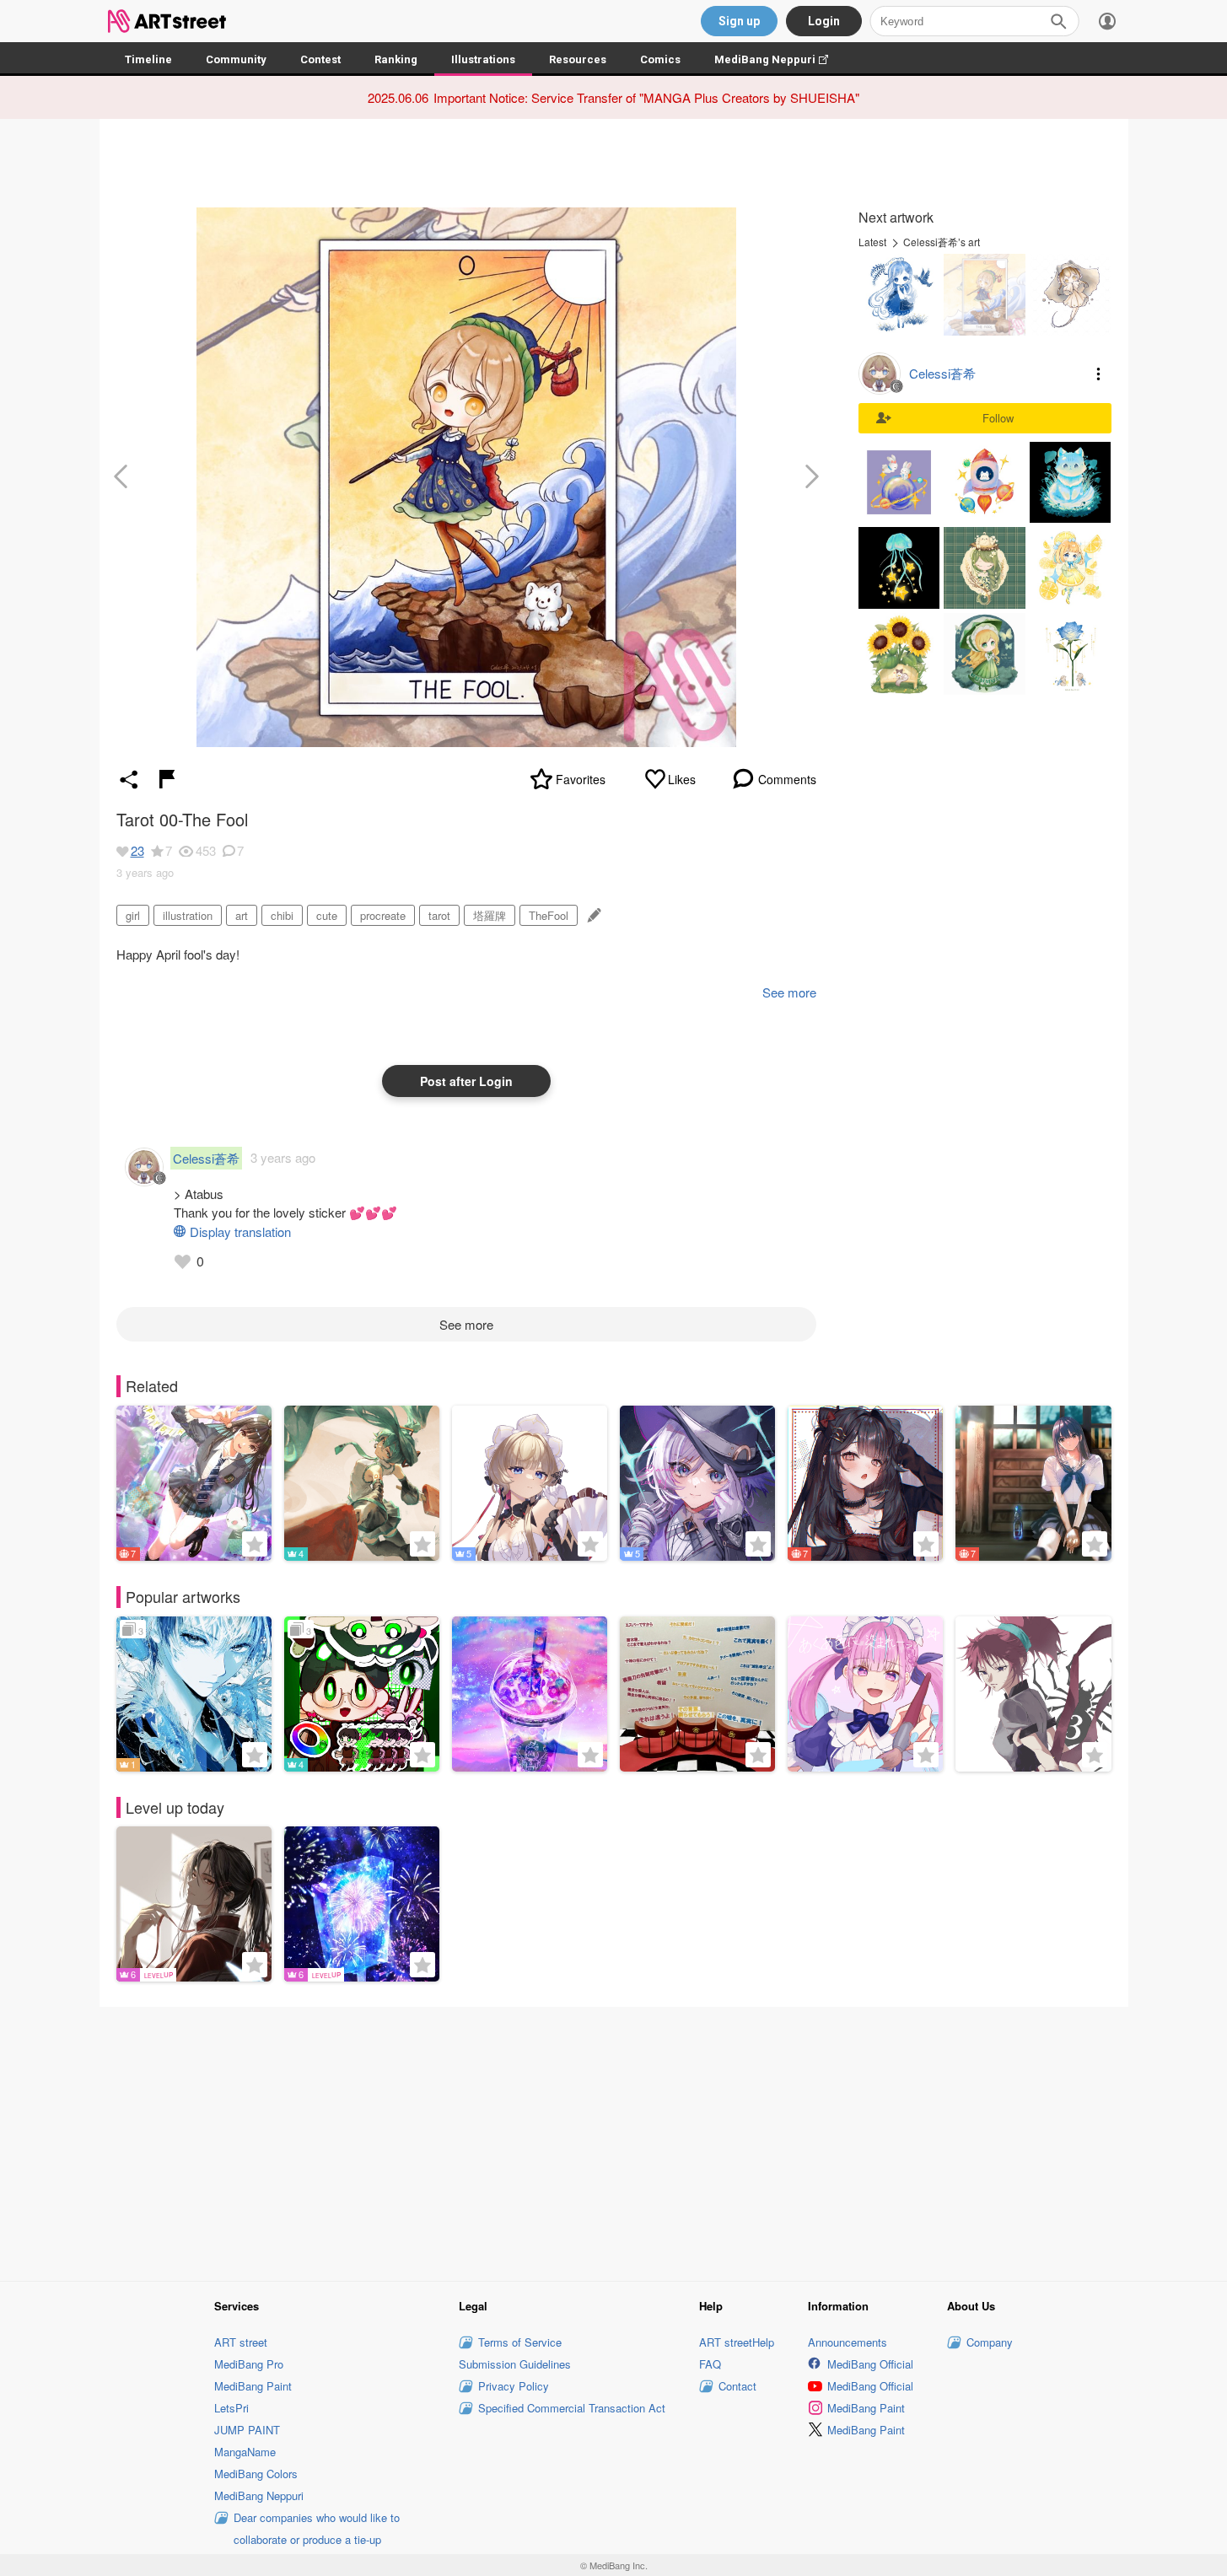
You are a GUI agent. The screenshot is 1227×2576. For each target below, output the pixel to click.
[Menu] (1107, 21)
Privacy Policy (514, 2386)
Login (824, 21)
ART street (241, 2342)
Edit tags (592, 915)
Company (990, 2342)
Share (129, 779)
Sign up (739, 21)
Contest (320, 59)
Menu (1099, 374)
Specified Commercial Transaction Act (572, 2408)
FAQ (710, 2364)
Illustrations (483, 59)
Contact (737, 2386)
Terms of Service (520, 2342)
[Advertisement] (614, 2141)
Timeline (148, 59)
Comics (660, 59)
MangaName (245, 2452)
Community (236, 59)
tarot (439, 915)
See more (466, 1324)
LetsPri (231, 2408)
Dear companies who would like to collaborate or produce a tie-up (317, 2528)
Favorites (581, 779)
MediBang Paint (253, 2386)
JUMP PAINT (247, 2430)
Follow (998, 418)
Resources (578, 59)
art (242, 915)
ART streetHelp (737, 2342)
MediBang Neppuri (780, 59)
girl (133, 915)
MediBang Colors (256, 2474)
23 (137, 850)
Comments (787, 779)
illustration (188, 915)
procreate (383, 915)
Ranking (396, 59)
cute (327, 915)
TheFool (549, 915)
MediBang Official (870, 2364)
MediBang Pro (249, 2364)
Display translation (240, 1232)
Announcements (848, 2342)
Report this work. (167, 779)
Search (1058, 21)
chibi (282, 915)
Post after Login (466, 1081)
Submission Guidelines (515, 2364)
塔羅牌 (490, 915)
